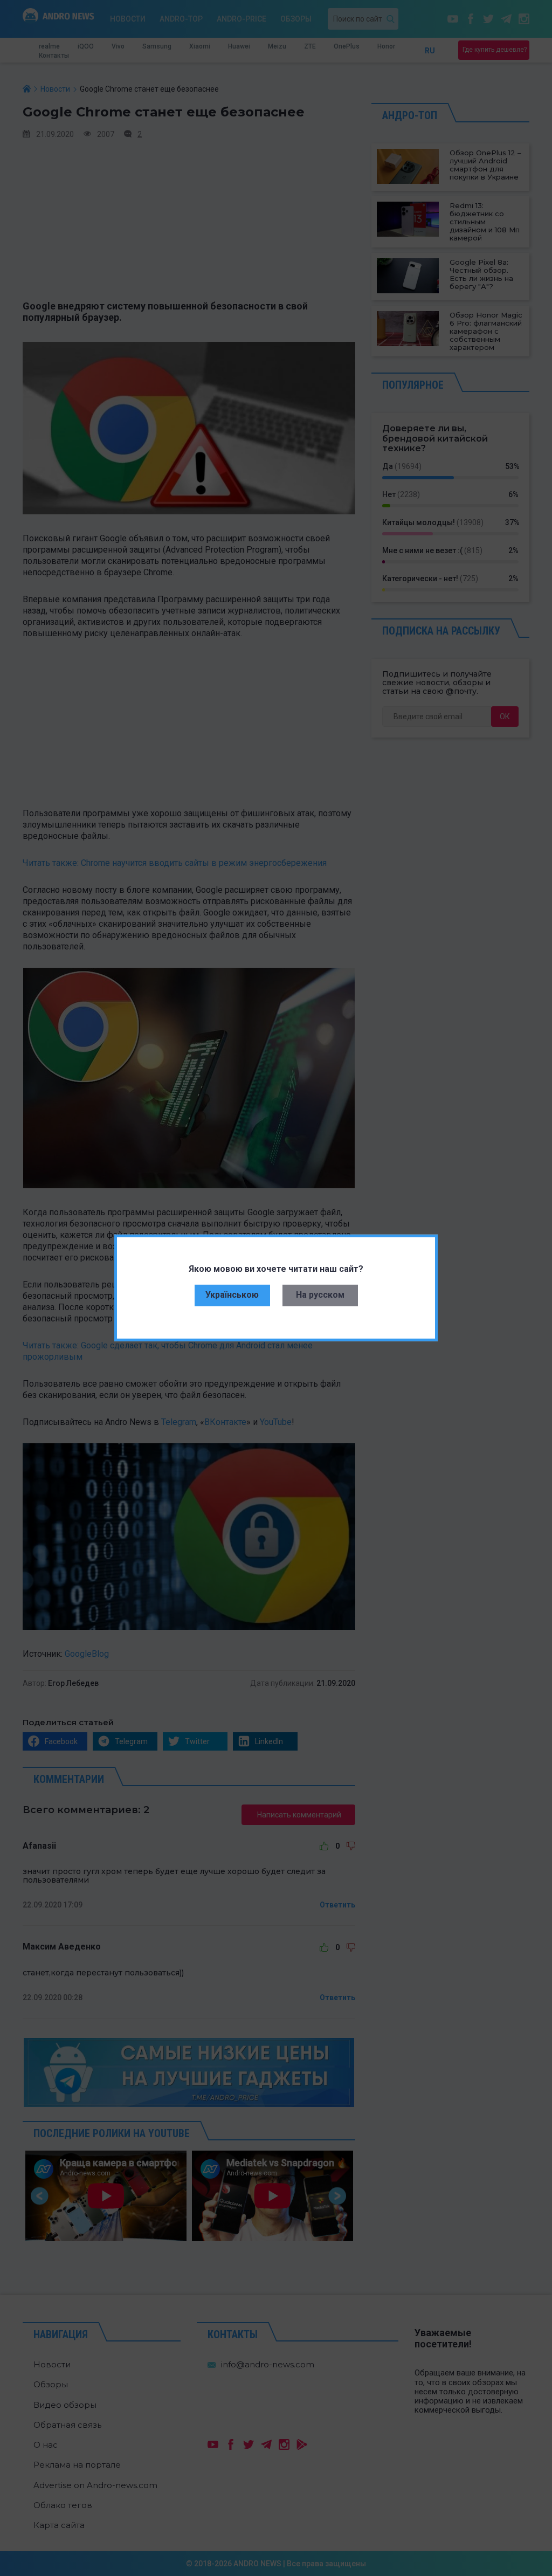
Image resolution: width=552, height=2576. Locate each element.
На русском (320, 1295)
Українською (232, 1295)
